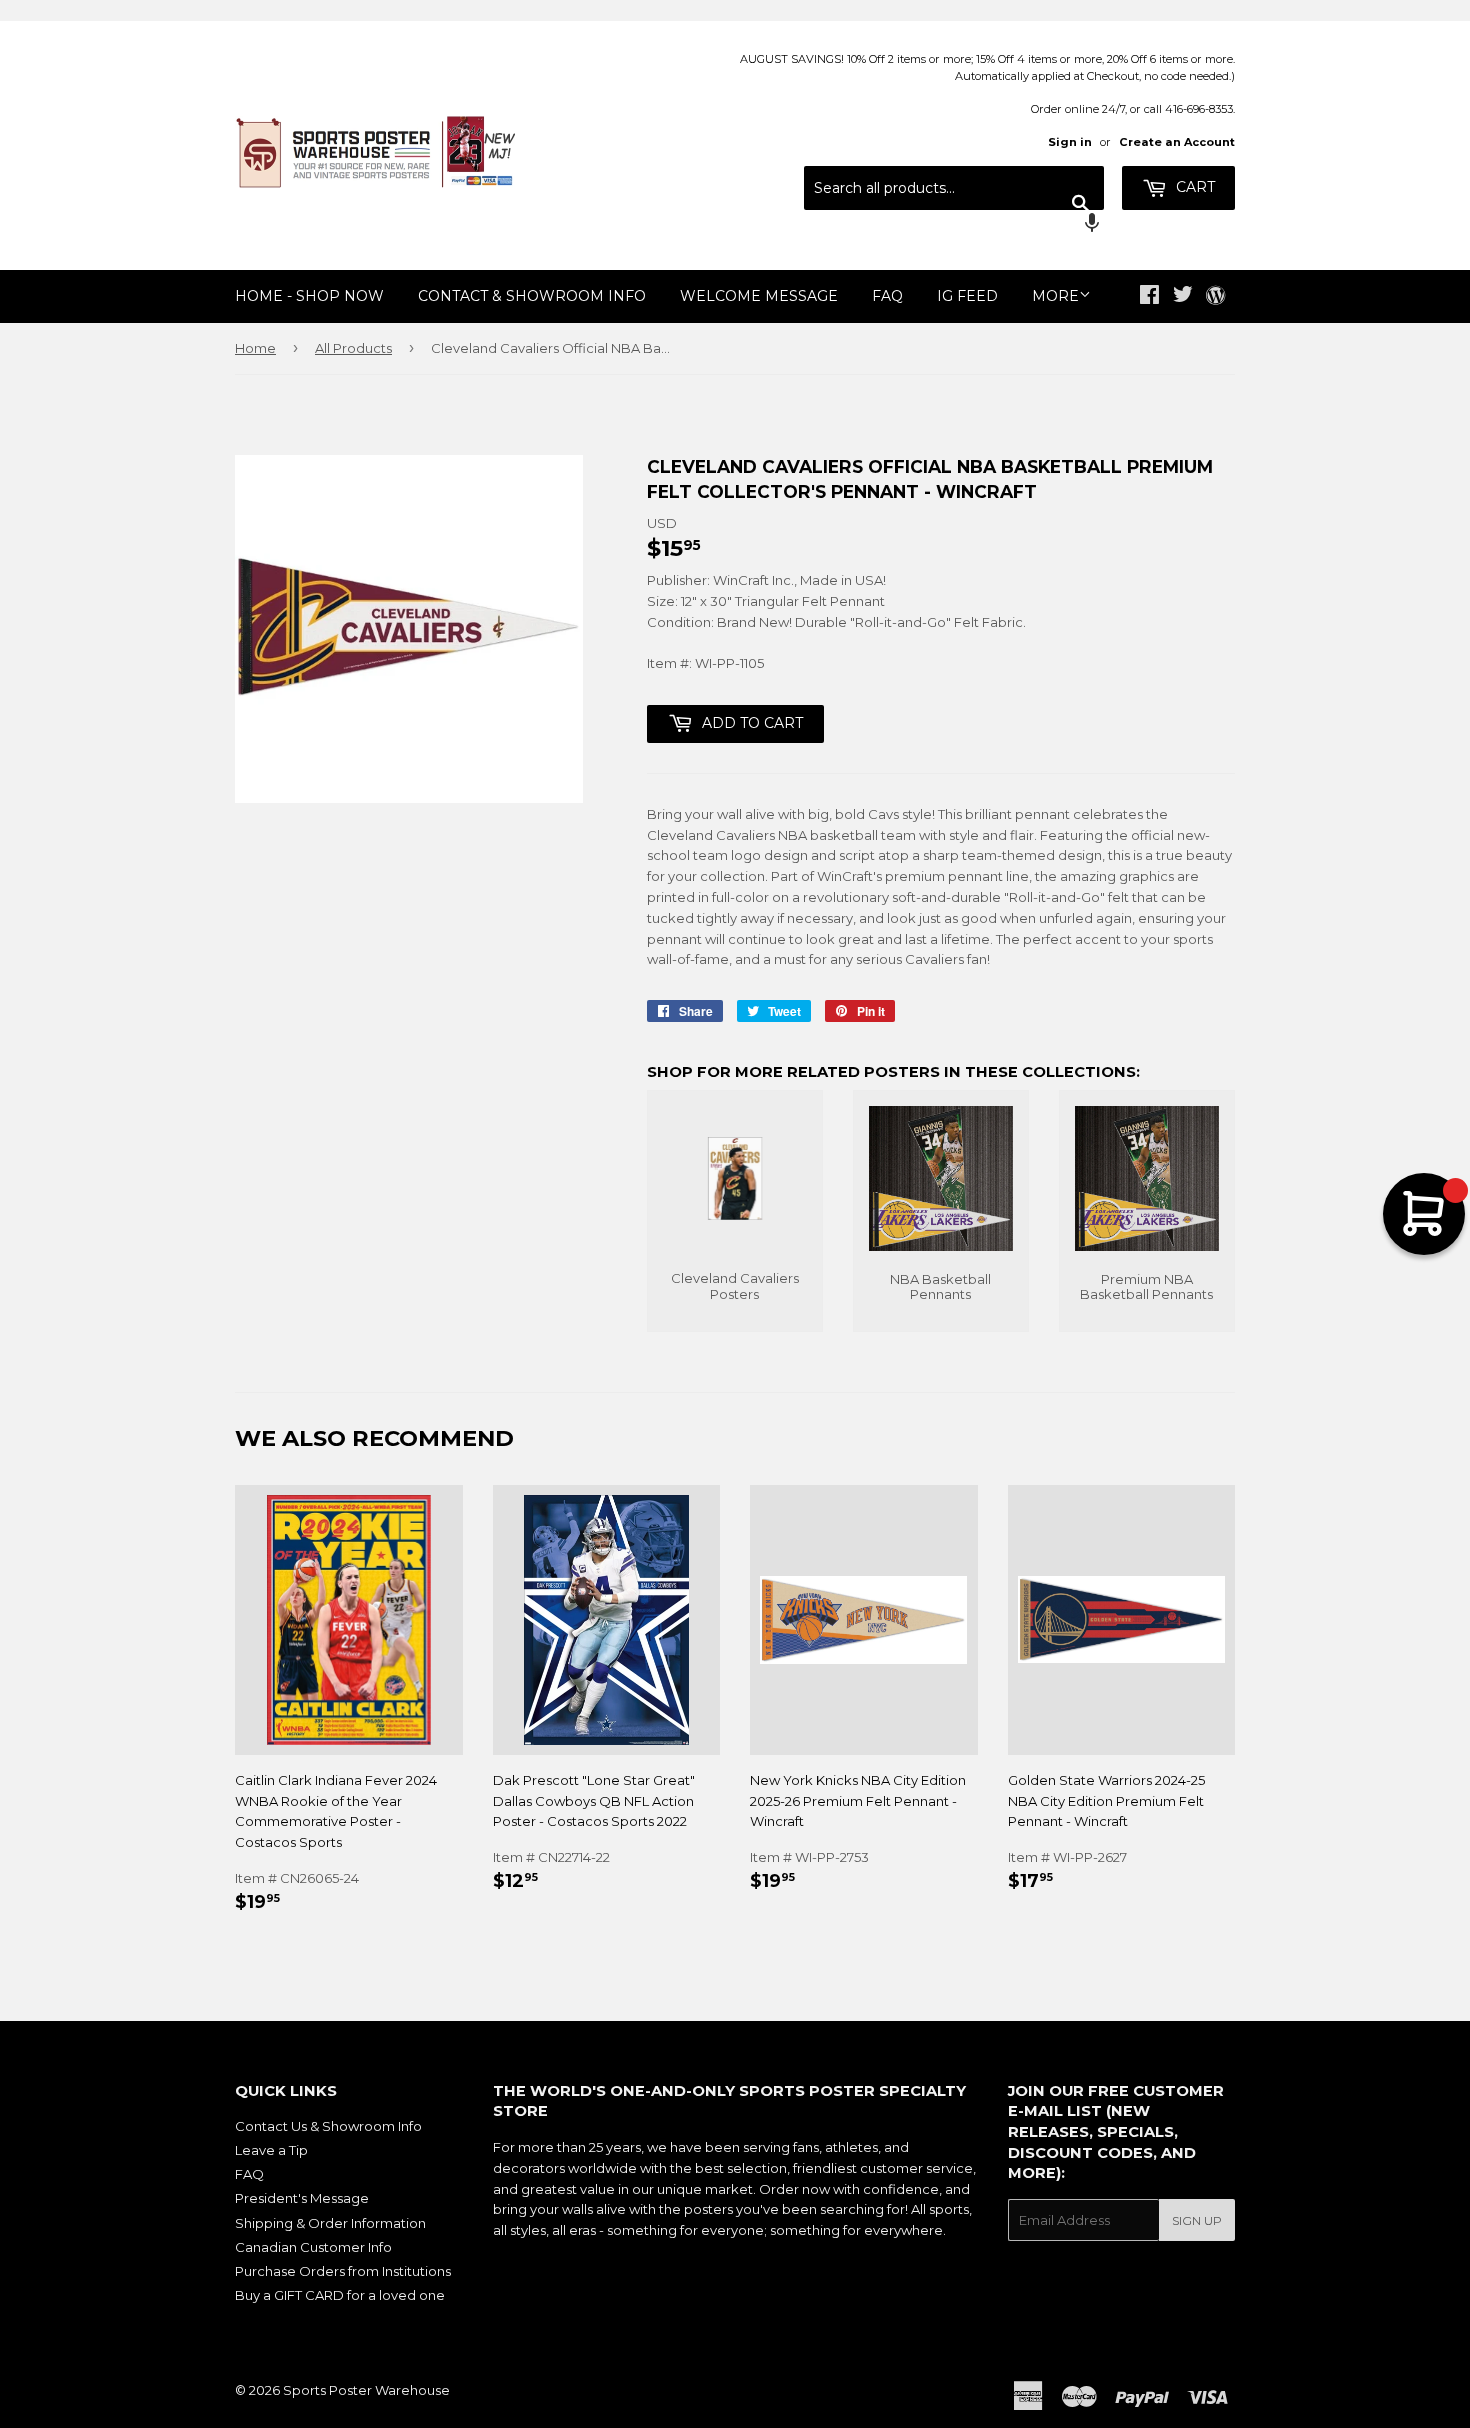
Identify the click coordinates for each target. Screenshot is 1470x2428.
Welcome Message (759, 296)
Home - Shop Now (309, 296)
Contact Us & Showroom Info (328, 2126)
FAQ (887, 296)
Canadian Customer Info (313, 2247)
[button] (954, 225)
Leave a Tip (271, 2150)
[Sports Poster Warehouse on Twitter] (1183, 297)
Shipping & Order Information (330, 2223)
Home (255, 348)
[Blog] (1215, 297)
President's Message (302, 2198)
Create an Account (1177, 142)
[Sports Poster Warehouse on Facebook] (1149, 297)
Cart (1193, 187)
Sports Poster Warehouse (366, 2390)
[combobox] (954, 188)
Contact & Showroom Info (532, 296)
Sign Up (1197, 2220)
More (1055, 296)
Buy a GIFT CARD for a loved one (340, 2295)
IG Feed (967, 296)
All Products (353, 348)
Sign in (1070, 142)
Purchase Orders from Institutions (343, 2271)
